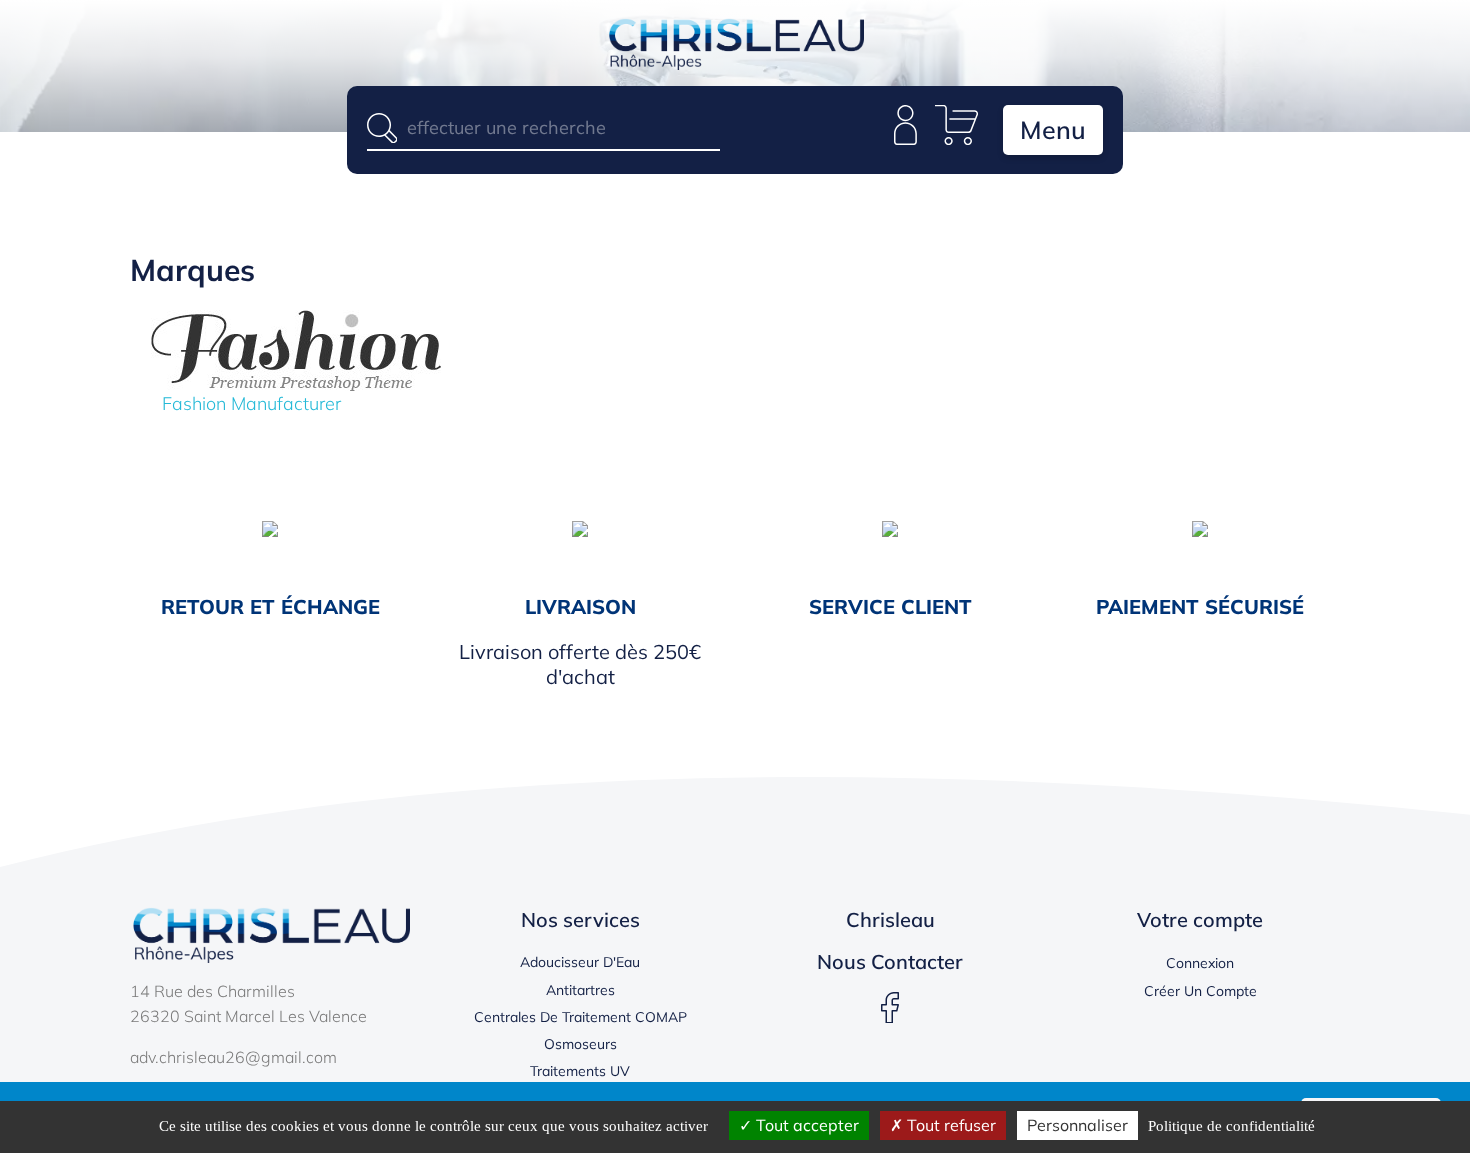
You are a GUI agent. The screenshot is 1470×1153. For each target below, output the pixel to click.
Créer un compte (1200, 991)
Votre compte (1200, 919)
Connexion (1200, 963)
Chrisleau (890, 919)
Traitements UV (580, 1071)
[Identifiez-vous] (905, 138)
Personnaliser (1077, 1125)
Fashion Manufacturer (251, 403)
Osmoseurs (580, 1044)
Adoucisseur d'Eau (580, 962)
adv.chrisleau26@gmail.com (233, 1057)
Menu (1053, 129)
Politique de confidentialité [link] (1231, 1126)
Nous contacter (890, 961)
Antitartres (580, 990)
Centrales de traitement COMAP (580, 1017)
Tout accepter (805, 1125)
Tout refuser (949, 1125)
